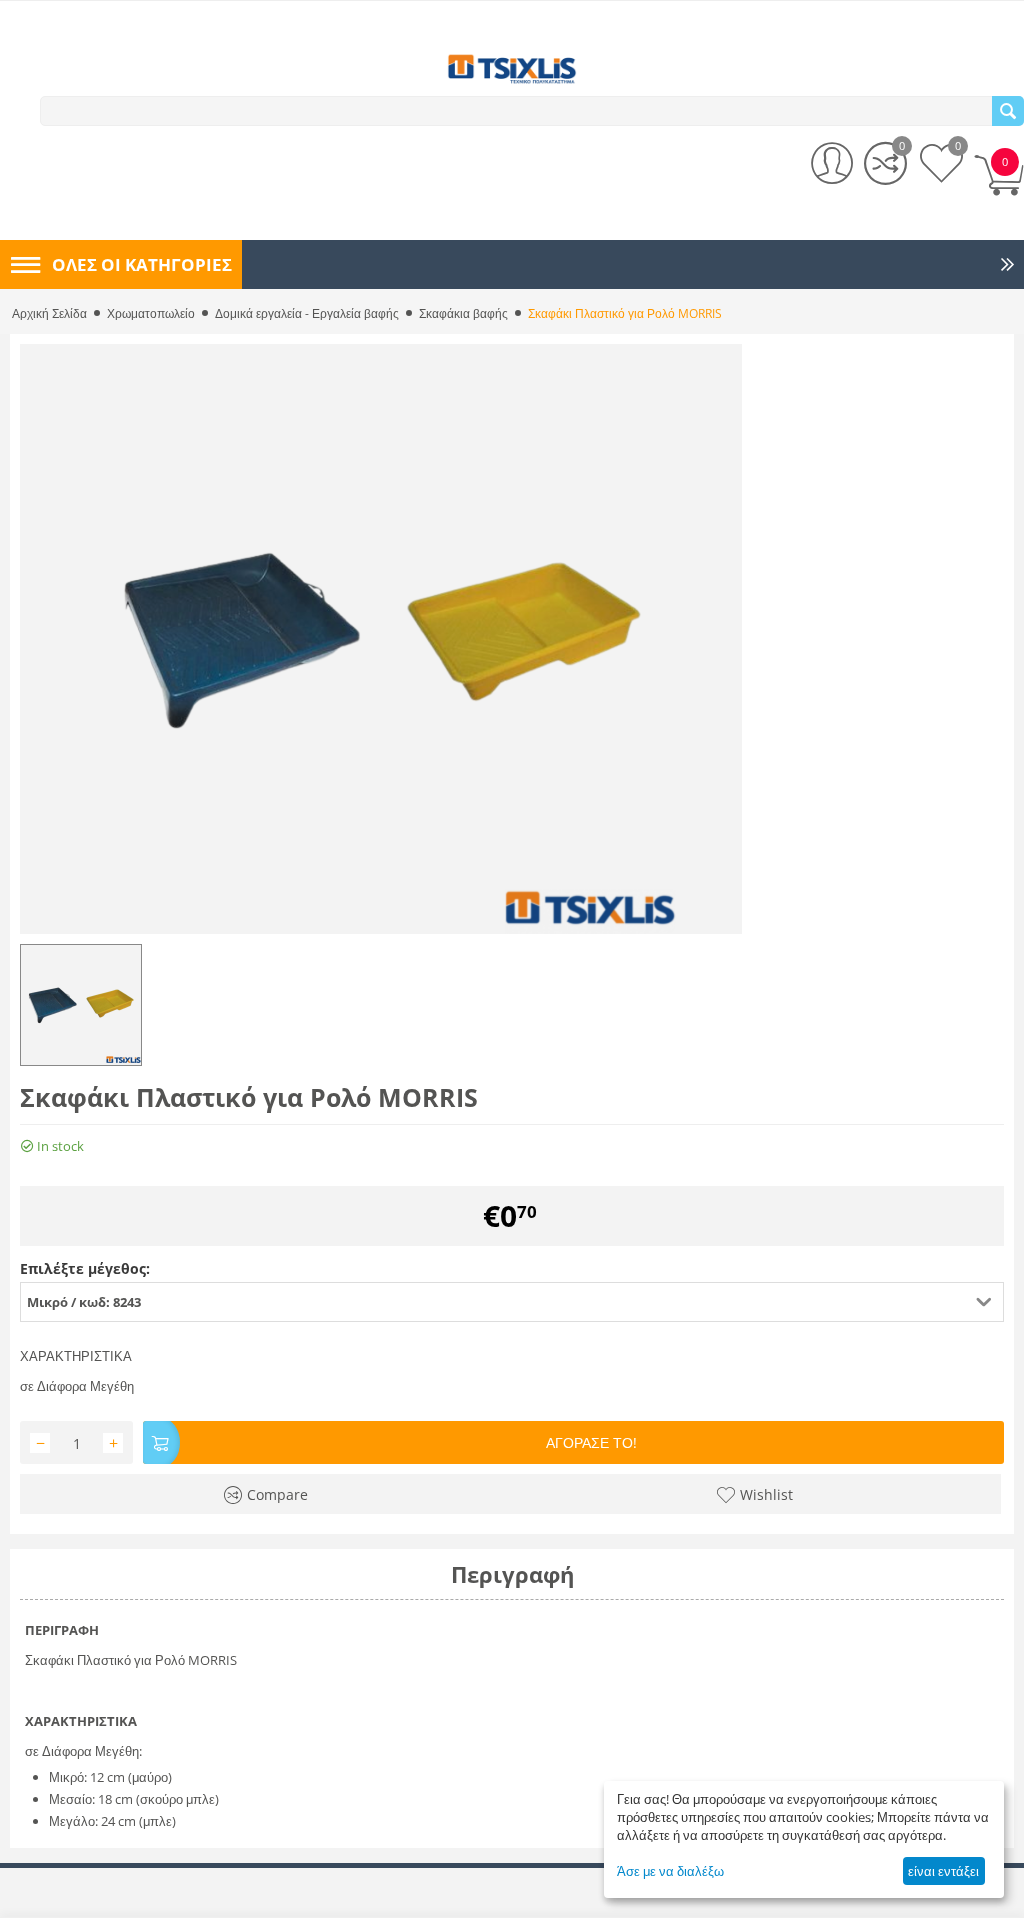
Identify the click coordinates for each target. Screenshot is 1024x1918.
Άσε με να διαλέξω (670, 1871)
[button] (512, 1302)
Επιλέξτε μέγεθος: (85, 1268)
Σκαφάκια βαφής (463, 313)
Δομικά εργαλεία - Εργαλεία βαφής (307, 313)
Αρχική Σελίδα (49, 313)
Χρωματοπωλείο (151, 313)
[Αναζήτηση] (1008, 111)
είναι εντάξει (943, 1871)
